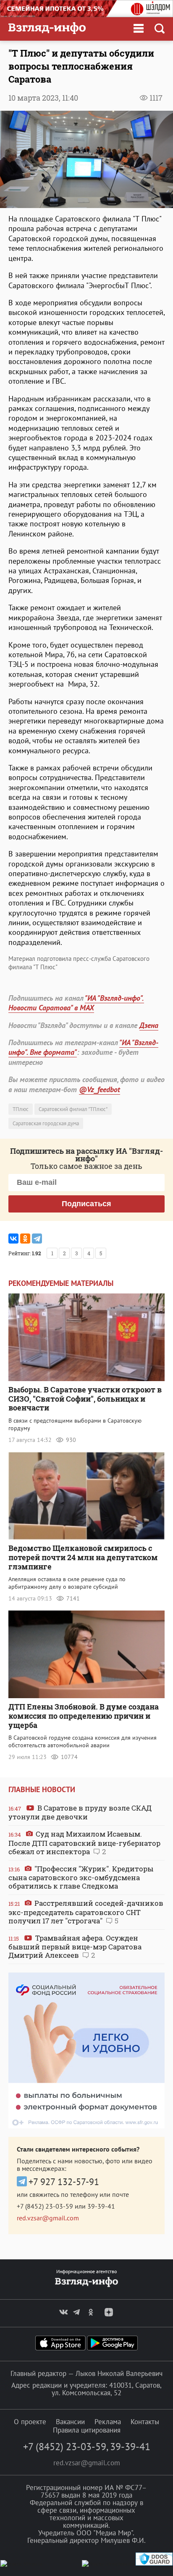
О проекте (30, 2422)
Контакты (145, 2422)
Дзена (149, 1025)
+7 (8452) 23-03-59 (45, 2206)
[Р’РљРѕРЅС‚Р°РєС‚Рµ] (13, 1239)
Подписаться (86, 1204)
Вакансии (70, 2422)
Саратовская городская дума (46, 1123)
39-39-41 (101, 2206)
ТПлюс (21, 1109)
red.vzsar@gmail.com (48, 2218)
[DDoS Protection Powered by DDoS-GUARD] (154, 2564)
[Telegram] (37, 1239)
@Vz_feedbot (100, 1089)
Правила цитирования (87, 2430)
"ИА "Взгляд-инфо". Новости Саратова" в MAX (76, 1003)
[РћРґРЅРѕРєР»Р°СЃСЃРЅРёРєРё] (25, 1239)
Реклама (108, 2422)
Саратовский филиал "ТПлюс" (73, 1109)
